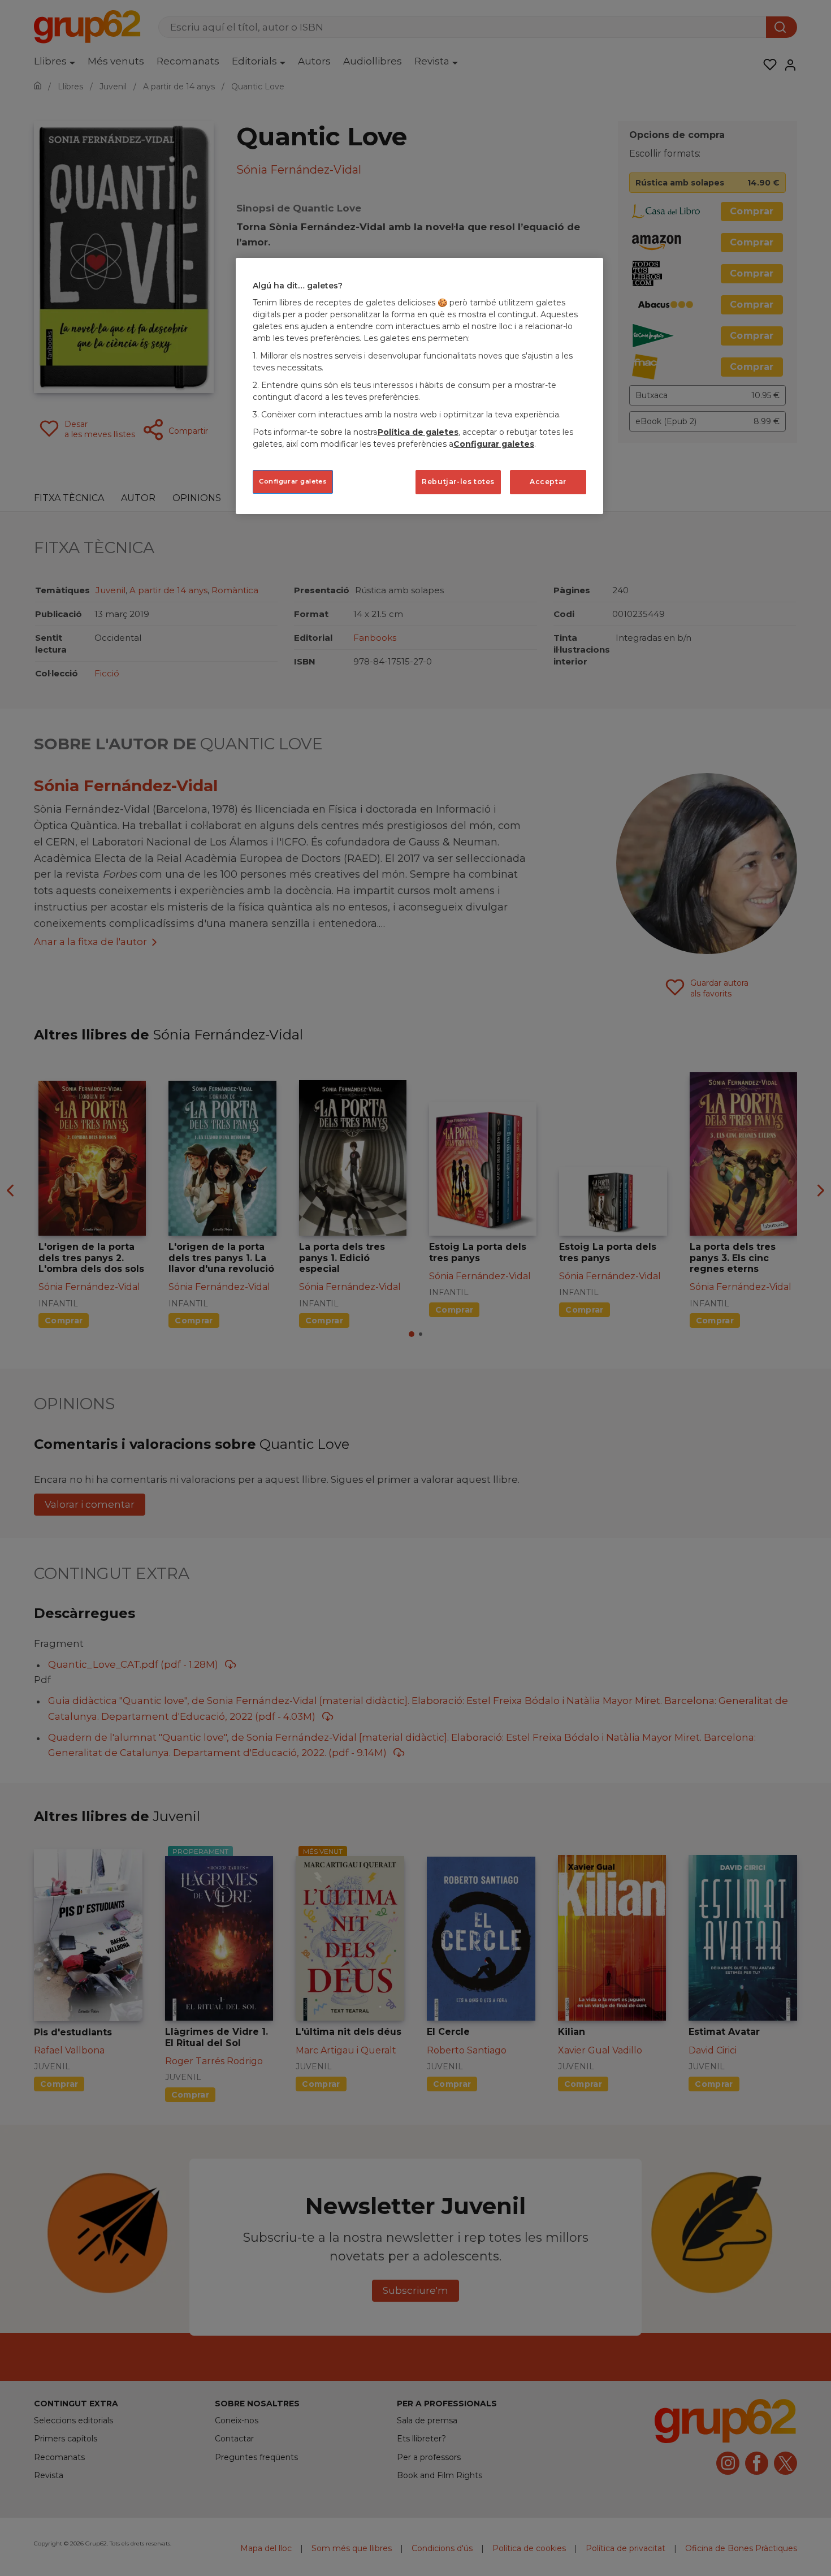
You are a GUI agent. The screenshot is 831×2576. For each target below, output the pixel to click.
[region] (419, 386)
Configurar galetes (293, 481)
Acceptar (548, 482)
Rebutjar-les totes (458, 482)
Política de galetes (418, 432)
